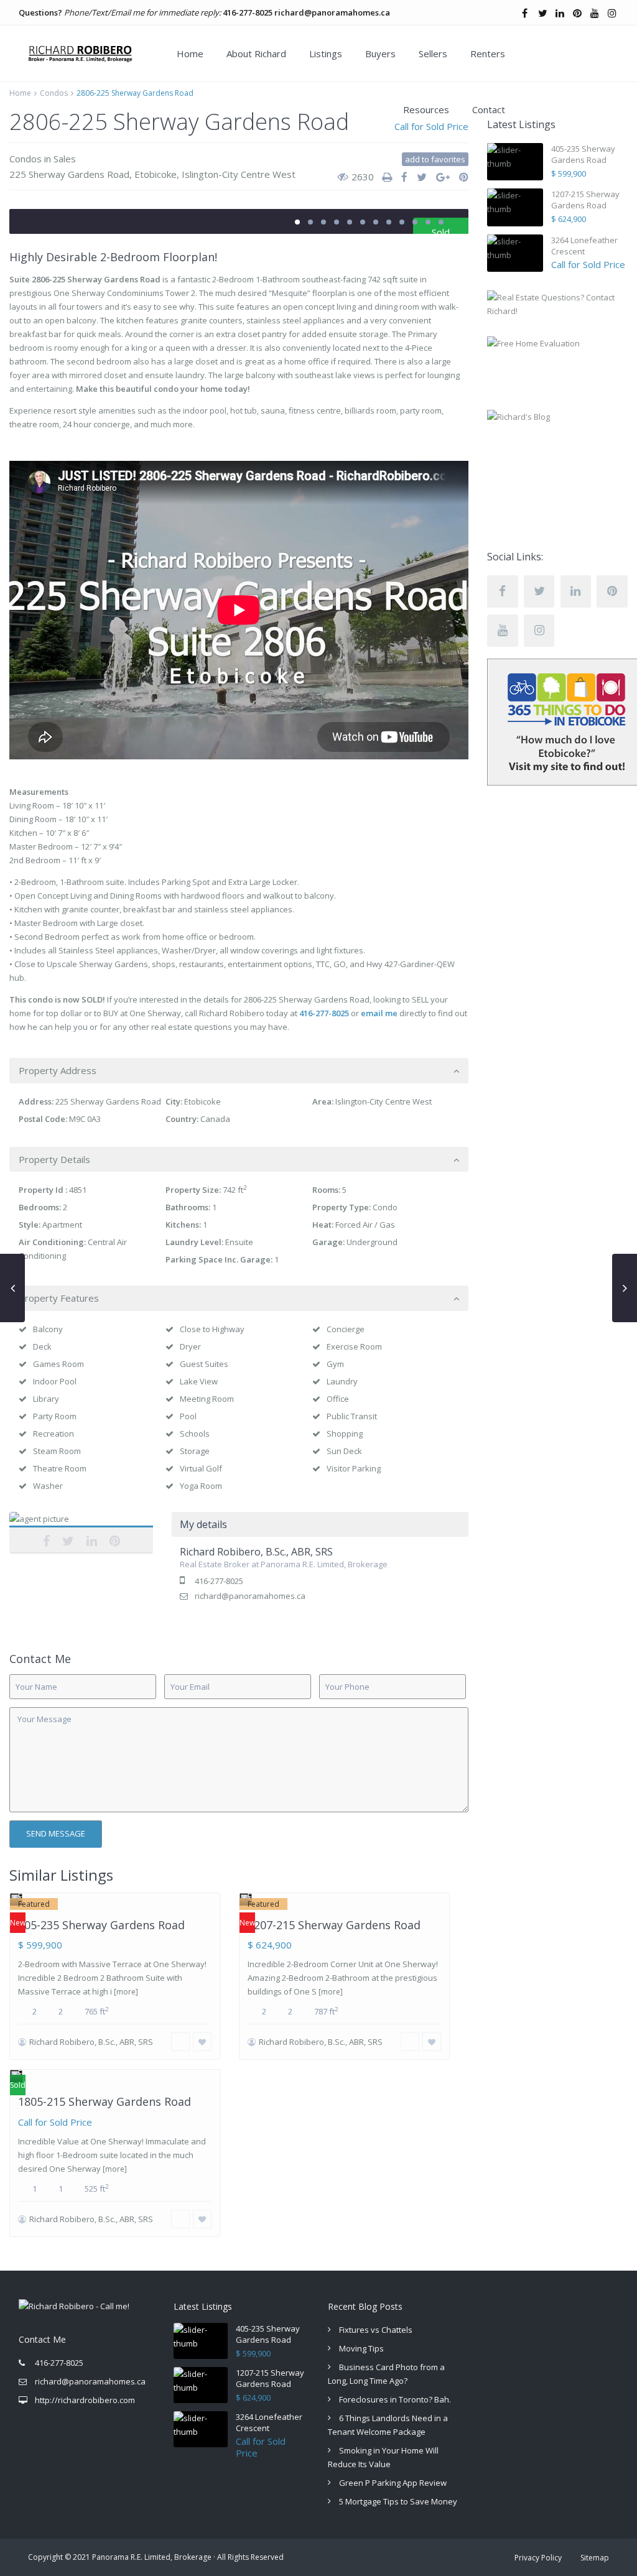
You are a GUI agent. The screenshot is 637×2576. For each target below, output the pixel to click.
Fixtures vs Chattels (376, 2330)
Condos (54, 93)
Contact (489, 109)
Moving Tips (361, 2348)
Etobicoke (156, 174)
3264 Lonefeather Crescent (584, 246)
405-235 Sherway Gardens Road (101, 1925)
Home (190, 53)
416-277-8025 (248, 12)
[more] (126, 1992)
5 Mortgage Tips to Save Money (398, 2501)
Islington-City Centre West (239, 174)
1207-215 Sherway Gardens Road (334, 1925)
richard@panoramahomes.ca (332, 12)
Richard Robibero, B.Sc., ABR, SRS (81, 1532)
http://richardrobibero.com (85, 2400)
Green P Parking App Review (393, 2483)
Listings (326, 53)
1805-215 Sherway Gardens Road (105, 2101)
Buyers (380, 53)
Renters (488, 53)
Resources (426, 109)
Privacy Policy (538, 2558)
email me (379, 1013)
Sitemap (595, 2558)
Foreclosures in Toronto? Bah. (395, 2399)
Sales (65, 159)
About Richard (256, 53)
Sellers (433, 53)
